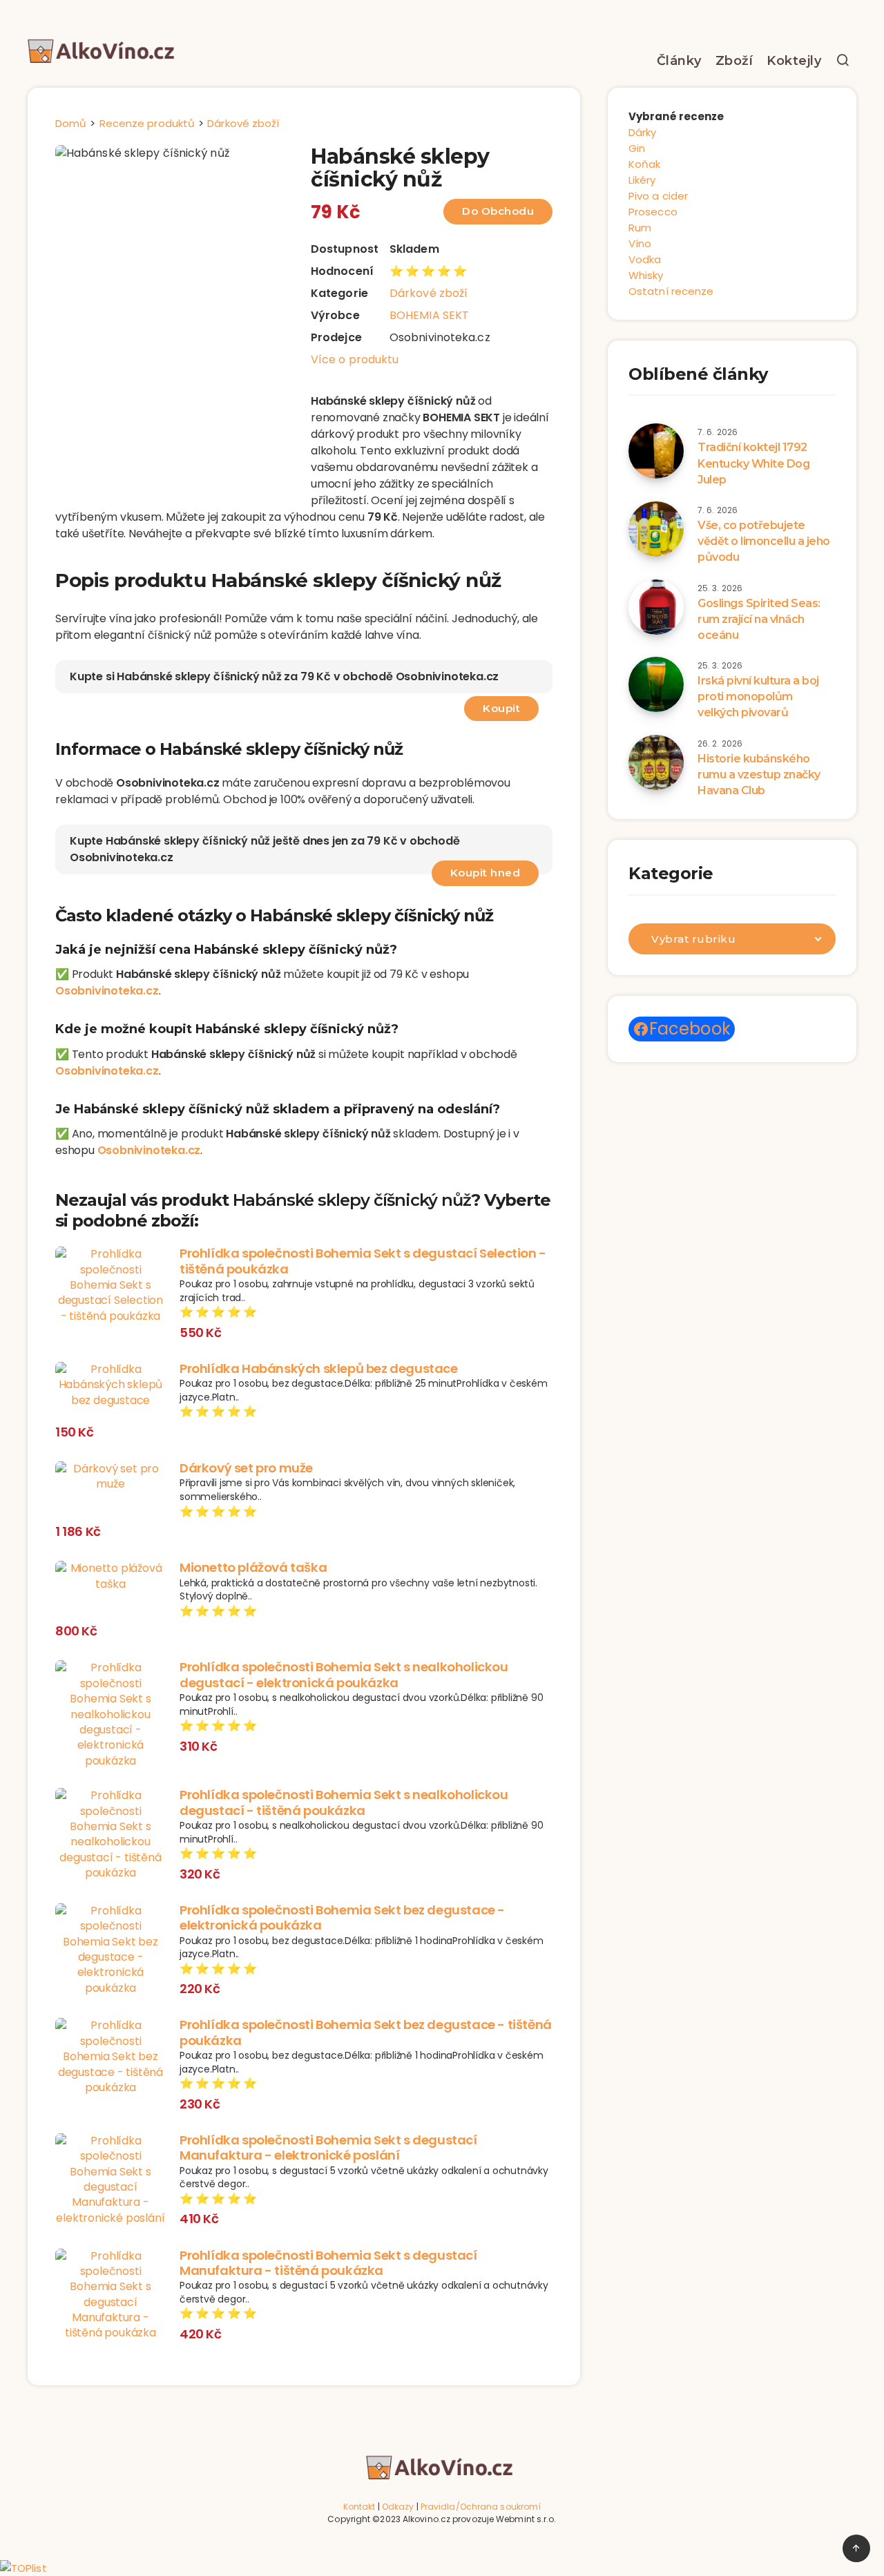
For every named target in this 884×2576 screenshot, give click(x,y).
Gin (637, 148)
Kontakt (359, 2507)
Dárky (643, 132)
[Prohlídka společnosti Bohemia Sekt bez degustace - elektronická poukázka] (110, 1950)
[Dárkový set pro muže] (110, 1477)
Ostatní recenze (671, 291)
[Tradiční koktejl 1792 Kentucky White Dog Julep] (656, 451)
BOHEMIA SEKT (429, 315)
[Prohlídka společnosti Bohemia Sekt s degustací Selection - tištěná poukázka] (110, 1285)
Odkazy (398, 2507)
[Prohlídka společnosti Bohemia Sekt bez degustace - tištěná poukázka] (110, 2057)
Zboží (734, 61)
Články (679, 61)
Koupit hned (486, 873)
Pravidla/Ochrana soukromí (481, 2507)
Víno (640, 243)
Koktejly (794, 61)
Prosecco (653, 212)
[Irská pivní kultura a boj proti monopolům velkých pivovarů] (656, 684)
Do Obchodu (498, 211)
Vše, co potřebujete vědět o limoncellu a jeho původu (764, 541)
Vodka (645, 259)
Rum (640, 228)
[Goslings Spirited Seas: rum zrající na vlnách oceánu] (656, 607)
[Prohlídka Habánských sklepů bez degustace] (110, 1385)
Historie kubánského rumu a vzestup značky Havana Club (759, 775)
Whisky (646, 275)
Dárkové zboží (429, 293)
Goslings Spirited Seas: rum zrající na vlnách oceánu (759, 619)
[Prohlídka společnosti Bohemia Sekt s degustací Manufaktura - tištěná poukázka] (110, 2295)
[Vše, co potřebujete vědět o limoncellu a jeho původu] (656, 529)
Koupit (501, 708)
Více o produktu (355, 359)
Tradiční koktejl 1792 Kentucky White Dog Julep (753, 463)
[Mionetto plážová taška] (110, 1576)
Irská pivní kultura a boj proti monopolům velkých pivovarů (758, 696)
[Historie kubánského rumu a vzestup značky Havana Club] (656, 762)
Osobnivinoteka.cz (107, 991)
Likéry (642, 180)
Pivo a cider (658, 196)
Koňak (645, 164)
